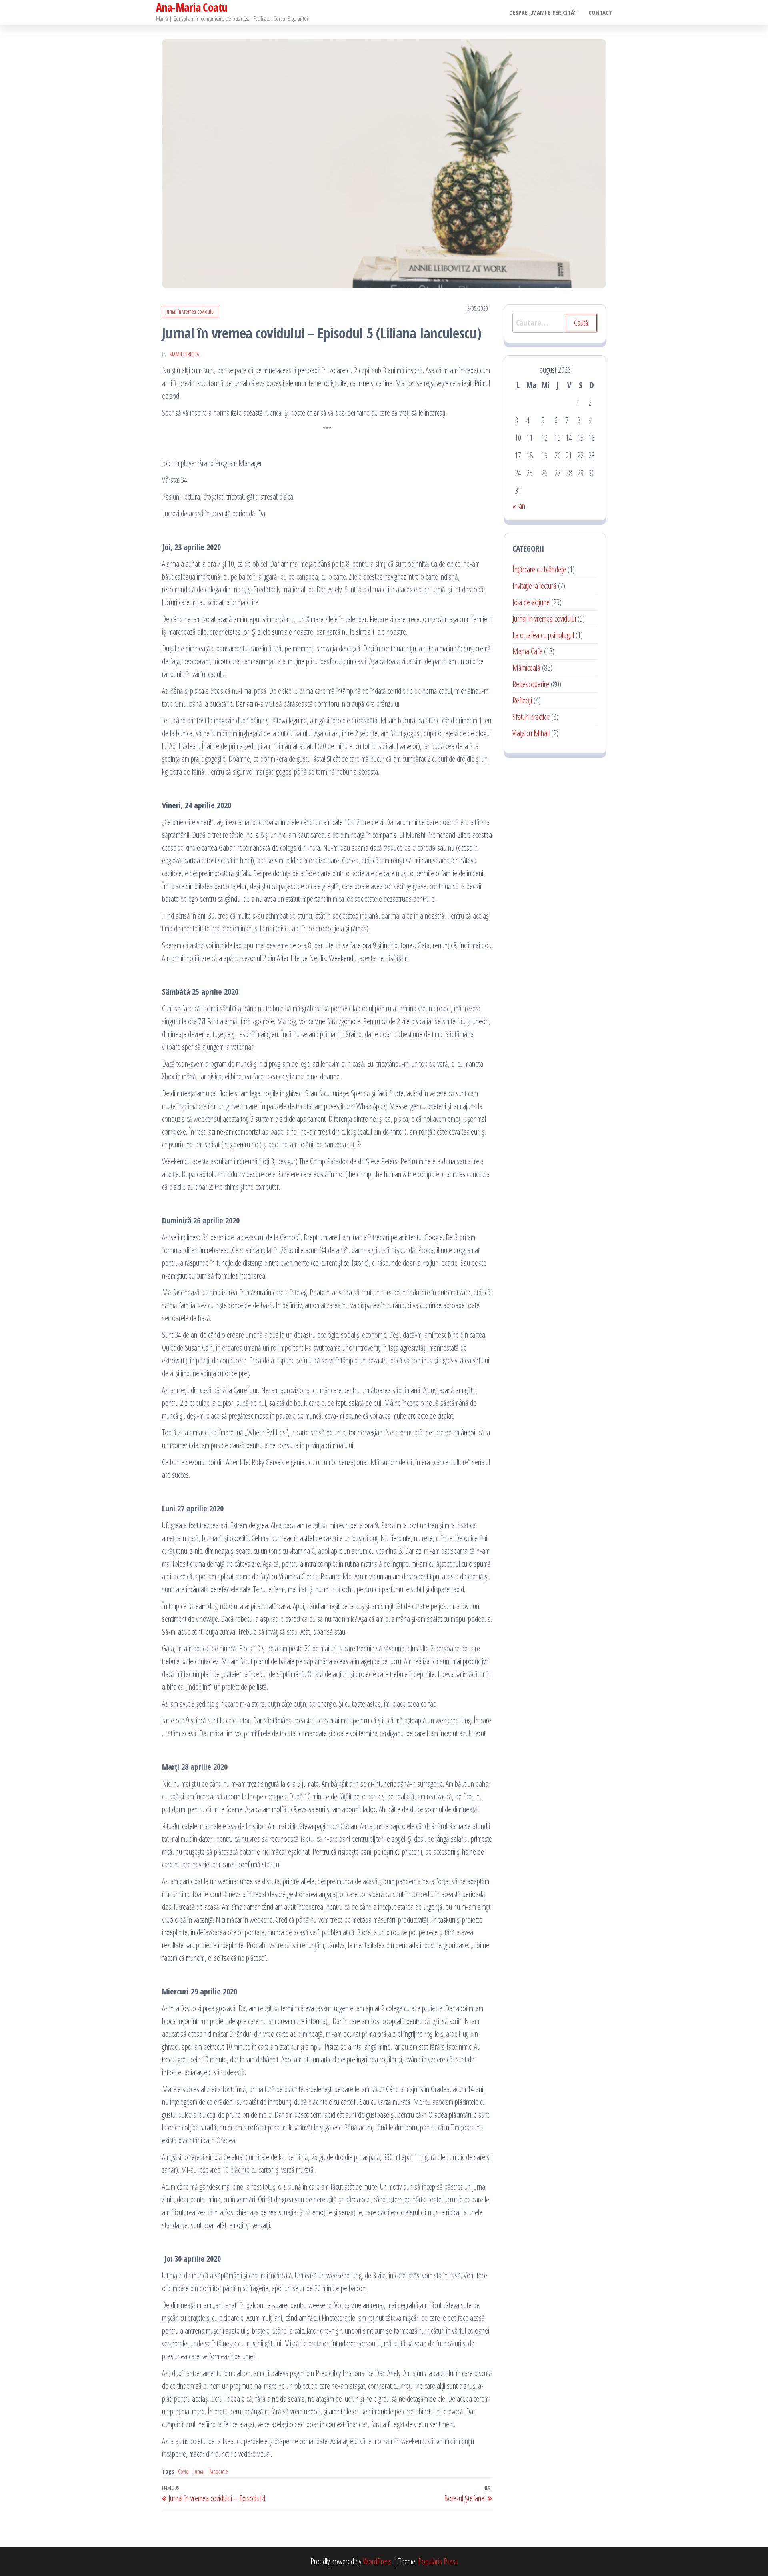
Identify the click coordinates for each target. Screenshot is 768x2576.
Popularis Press (438, 2561)
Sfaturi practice (531, 717)
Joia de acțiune (531, 602)
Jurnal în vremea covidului (190, 311)
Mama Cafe (527, 651)
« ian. (519, 506)
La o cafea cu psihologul (543, 635)
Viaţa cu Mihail (531, 733)
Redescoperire (531, 684)
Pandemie (219, 2471)
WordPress (377, 2561)
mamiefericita (184, 354)
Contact (600, 12)
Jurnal (199, 2471)
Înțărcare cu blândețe (539, 569)
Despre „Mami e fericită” (543, 12)
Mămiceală (526, 668)
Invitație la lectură (534, 586)
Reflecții (522, 700)
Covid (183, 2471)
